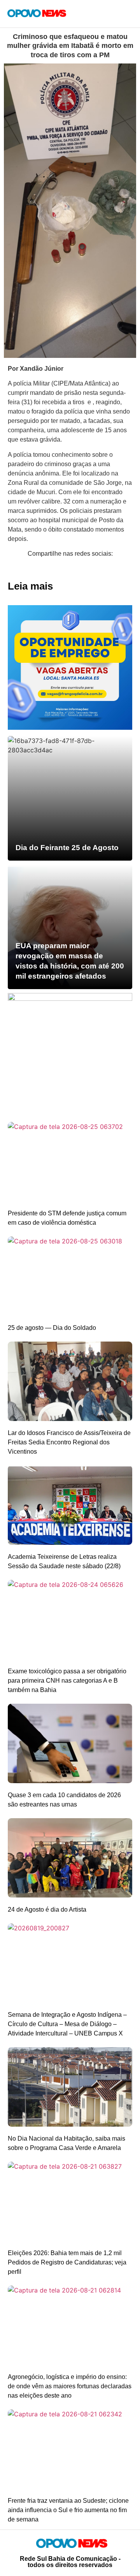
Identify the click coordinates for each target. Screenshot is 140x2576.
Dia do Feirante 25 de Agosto (67, 848)
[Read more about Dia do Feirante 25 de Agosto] (70, 798)
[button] (6, 569)
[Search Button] (103, 14)
